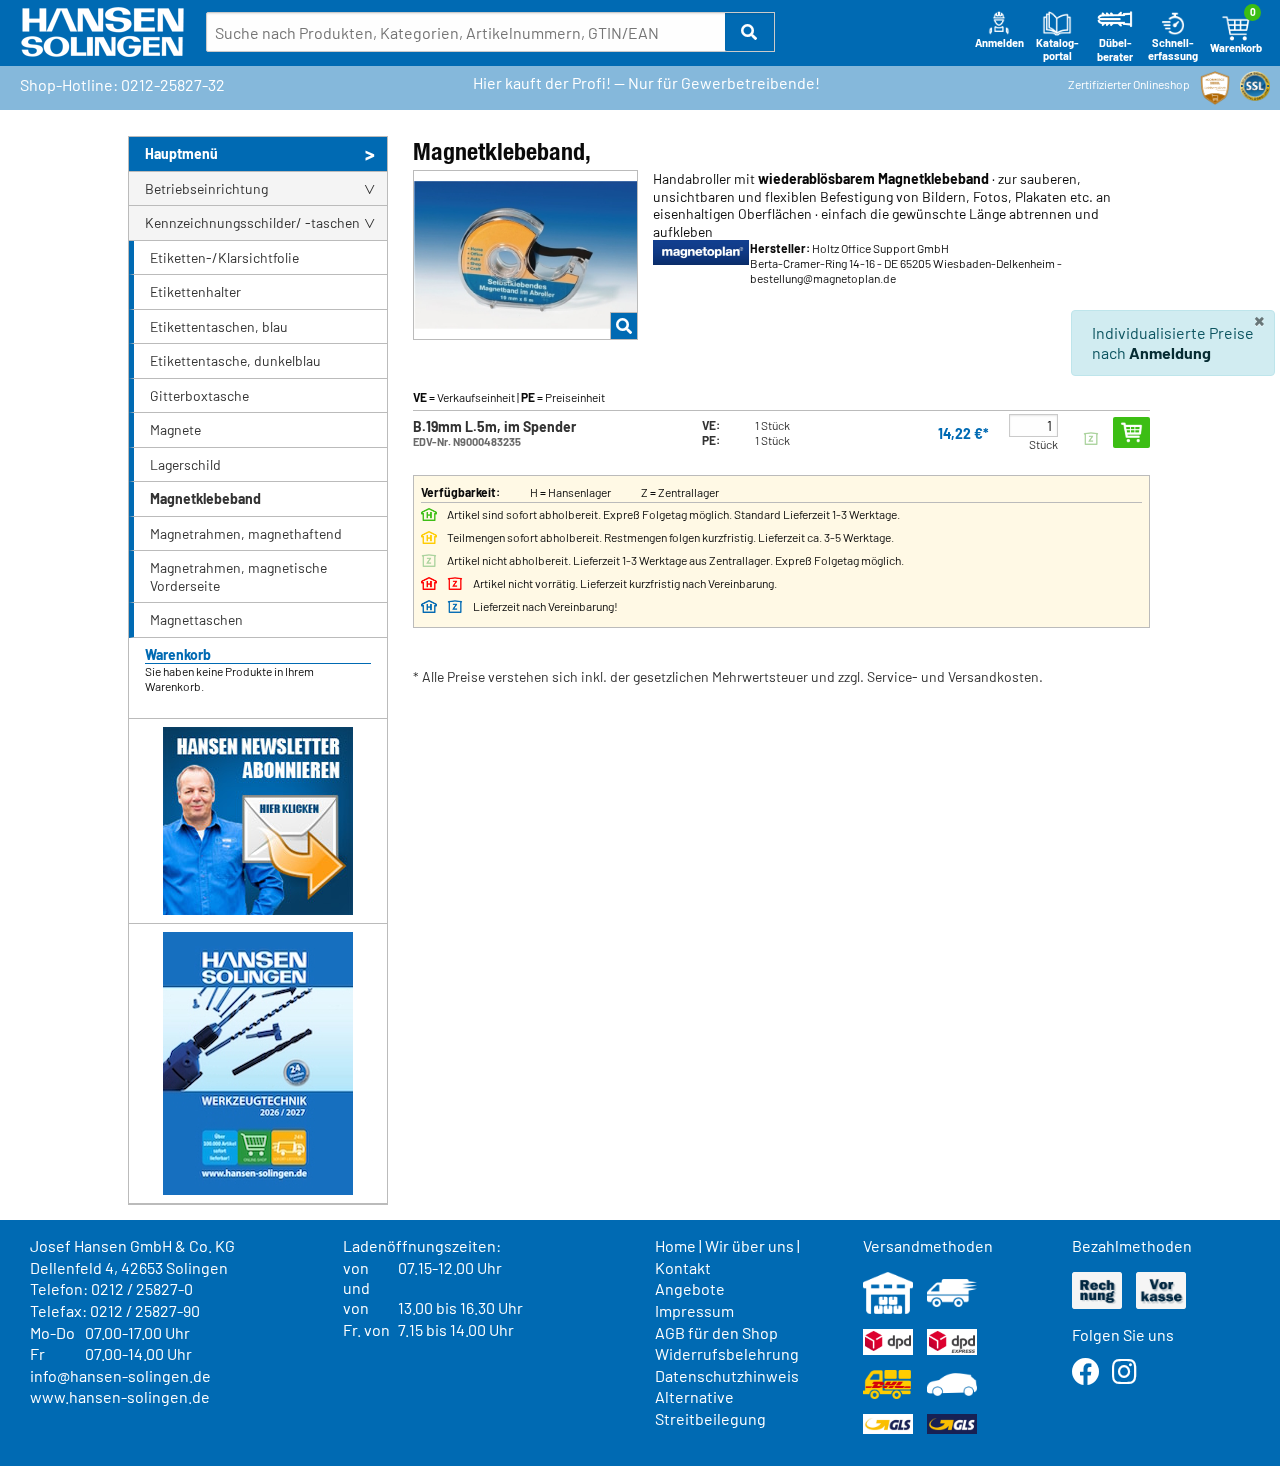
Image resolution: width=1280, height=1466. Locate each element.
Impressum (694, 1310)
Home (675, 1245)
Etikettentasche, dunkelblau (235, 360)
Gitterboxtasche (199, 395)
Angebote (690, 1288)
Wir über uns (749, 1245)
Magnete (175, 429)
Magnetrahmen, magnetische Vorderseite (238, 576)
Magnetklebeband (205, 498)
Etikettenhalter (195, 291)
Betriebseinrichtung (206, 188)
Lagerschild (185, 464)
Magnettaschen (196, 619)
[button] (750, 32)
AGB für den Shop (716, 1332)
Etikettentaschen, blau (219, 326)
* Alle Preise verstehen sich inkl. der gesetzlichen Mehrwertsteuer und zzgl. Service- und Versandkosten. (728, 676)
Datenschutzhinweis (727, 1375)
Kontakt (683, 1267)
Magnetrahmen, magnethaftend (246, 533)
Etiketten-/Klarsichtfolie (224, 257)
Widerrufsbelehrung (727, 1353)
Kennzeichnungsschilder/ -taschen (252, 222)
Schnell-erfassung (1173, 49)
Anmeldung (1170, 352)
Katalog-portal (1057, 49)
